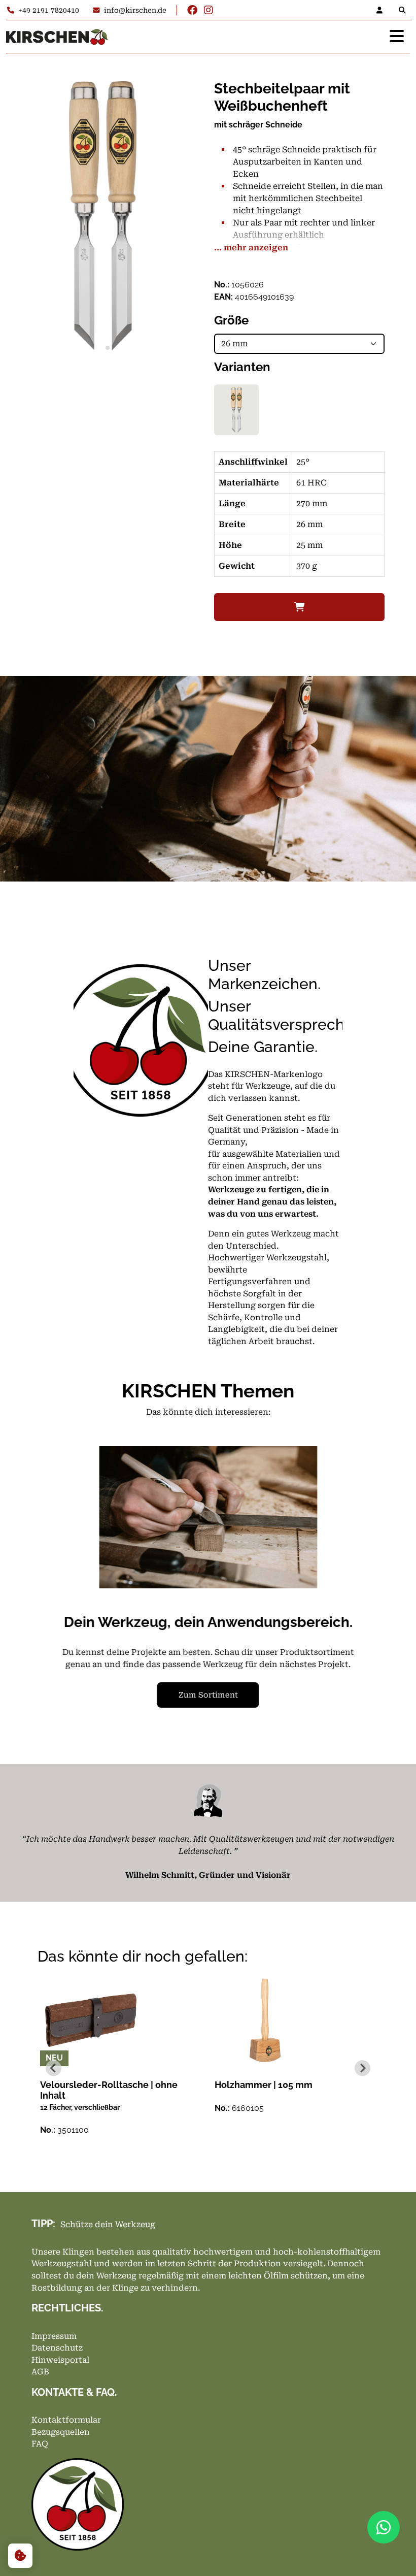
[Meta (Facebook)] (192, 10)
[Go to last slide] (66, 1591)
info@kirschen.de (135, 10)
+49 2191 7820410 (49, 10)
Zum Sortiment (208, 1695)
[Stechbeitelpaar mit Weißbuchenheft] (236, 410)
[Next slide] (350, 1591)
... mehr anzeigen (251, 248)
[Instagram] (209, 10)
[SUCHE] (404, 10)
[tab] (98, 348)
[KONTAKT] (383, 10)
